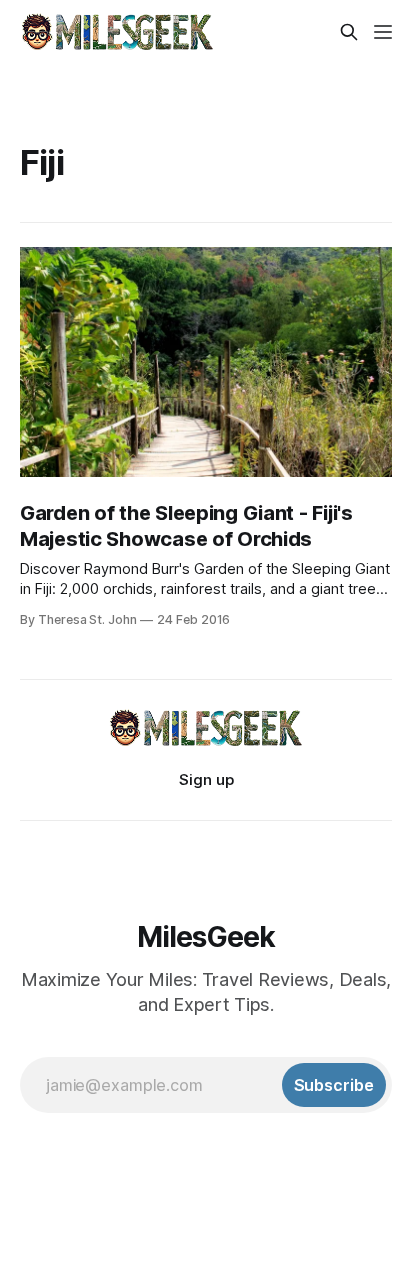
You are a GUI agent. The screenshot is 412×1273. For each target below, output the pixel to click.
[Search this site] (349, 32)
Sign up (206, 779)
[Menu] (383, 32)
